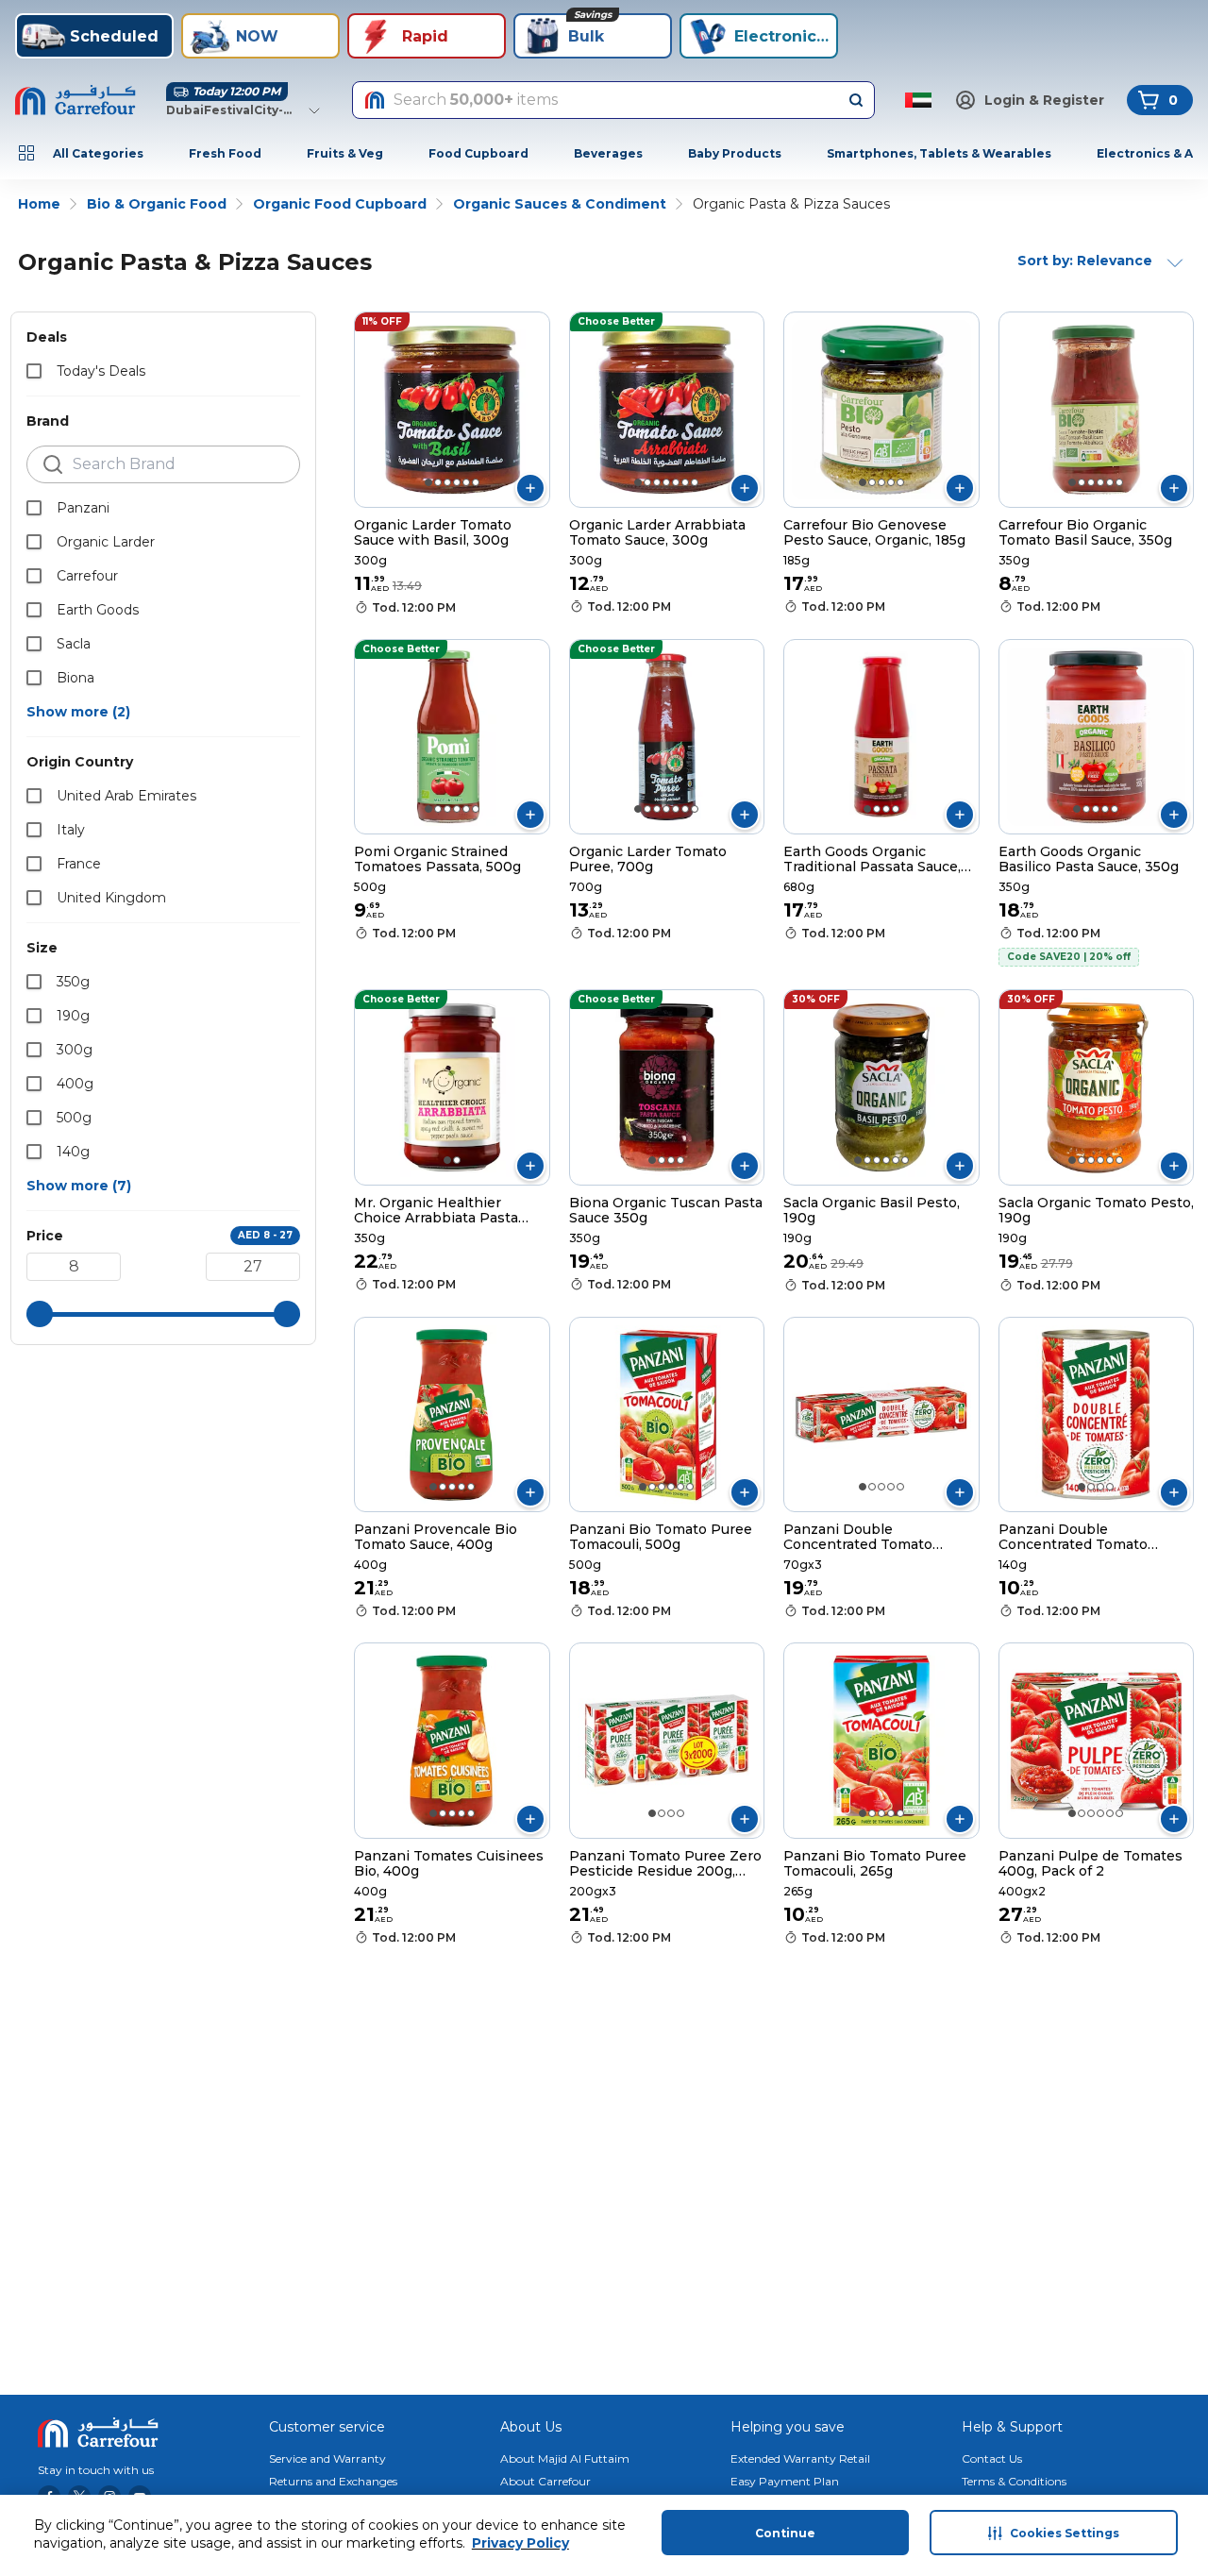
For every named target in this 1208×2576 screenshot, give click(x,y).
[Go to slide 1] (428, 482)
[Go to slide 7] (695, 482)
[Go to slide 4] (457, 482)
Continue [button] (785, 2533)
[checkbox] (34, 371)
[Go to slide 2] (438, 482)
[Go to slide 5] (466, 482)
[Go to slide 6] (476, 482)
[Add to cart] (530, 488)
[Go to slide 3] (447, 482)
